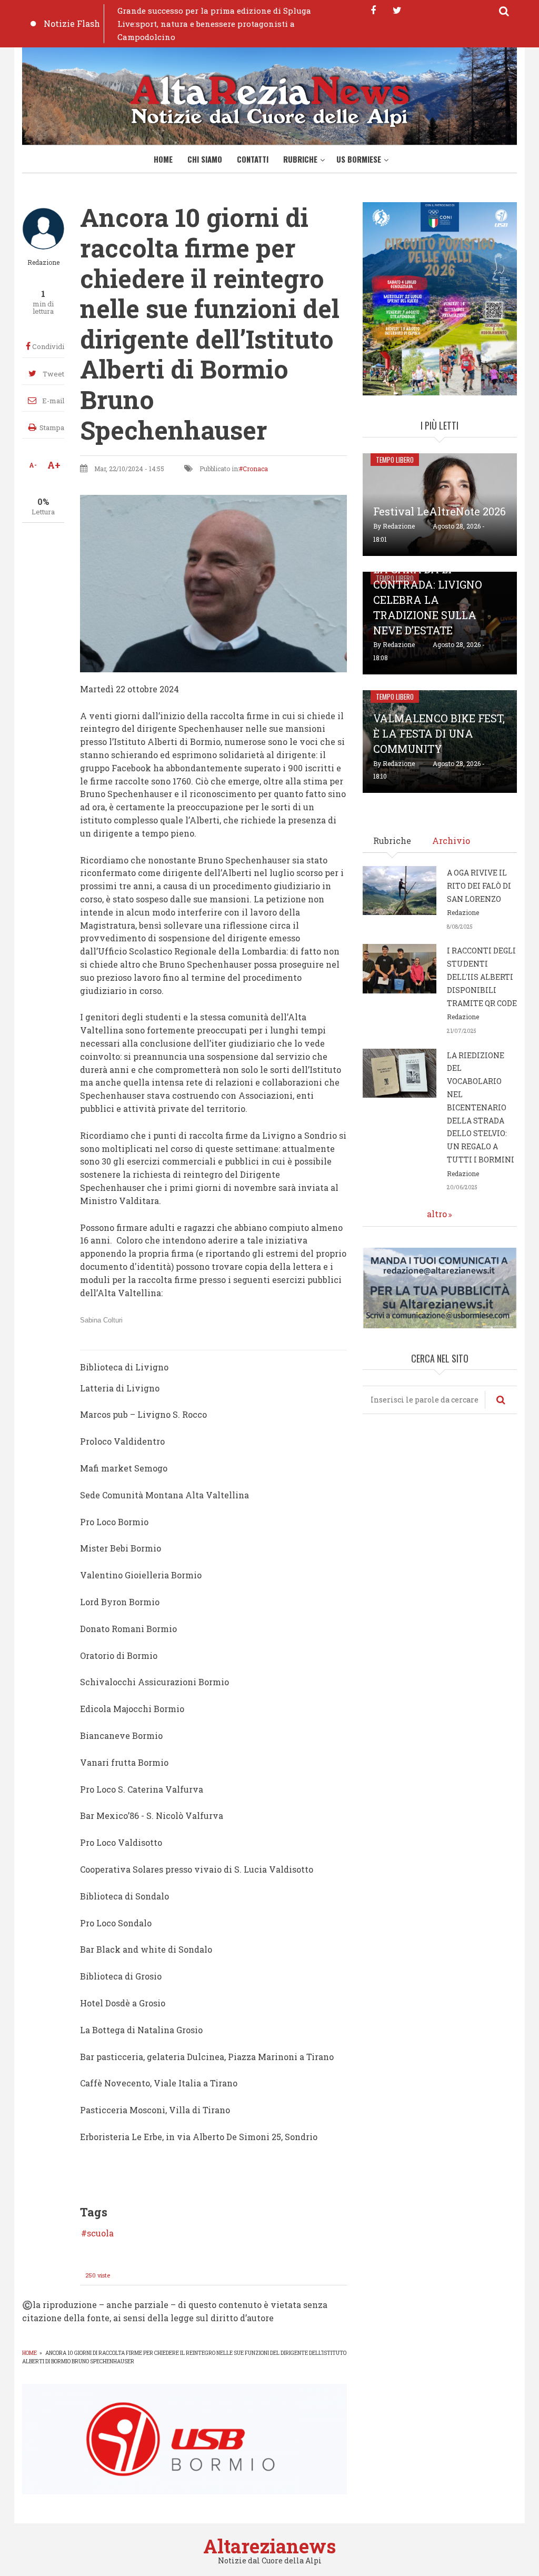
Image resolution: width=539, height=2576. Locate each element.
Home (163, 159)
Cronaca (255, 469)
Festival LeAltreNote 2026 (440, 511)
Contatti (253, 159)
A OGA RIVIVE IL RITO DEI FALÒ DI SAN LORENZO (479, 886)
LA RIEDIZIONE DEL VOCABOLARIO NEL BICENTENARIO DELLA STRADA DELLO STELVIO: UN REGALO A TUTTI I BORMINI (481, 1107)
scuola (100, 2233)
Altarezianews (269, 2546)
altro (437, 1214)
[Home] (269, 99)
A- (33, 465)
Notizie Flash (72, 23)
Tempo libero (395, 460)
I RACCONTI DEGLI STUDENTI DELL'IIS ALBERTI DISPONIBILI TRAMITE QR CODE (482, 977)
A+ (54, 465)
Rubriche (300, 159)
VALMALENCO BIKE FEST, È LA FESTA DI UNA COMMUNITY (439, 733)
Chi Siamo (205, 159)
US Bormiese (359, 159)
